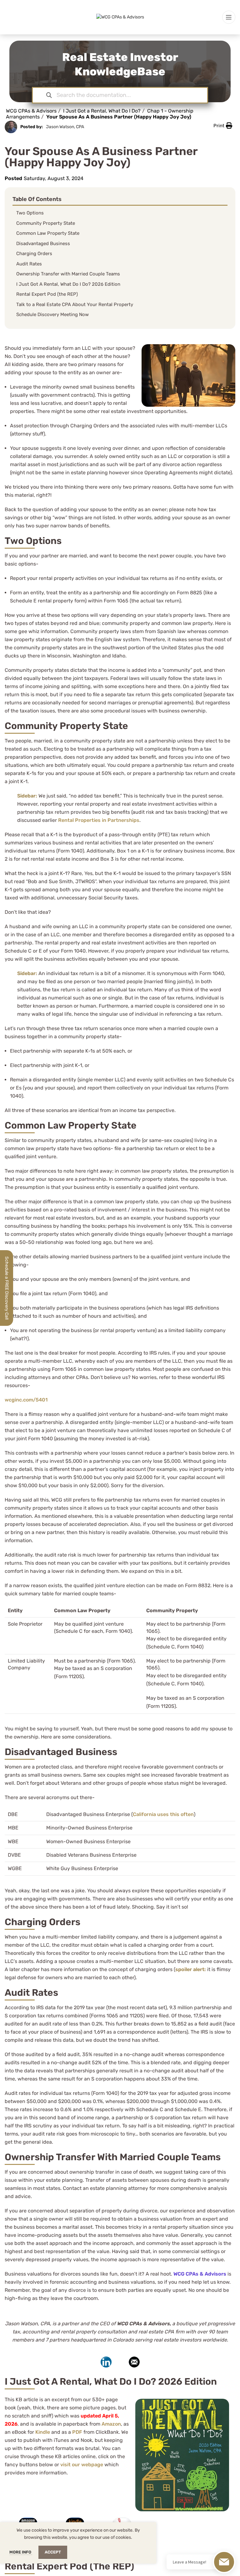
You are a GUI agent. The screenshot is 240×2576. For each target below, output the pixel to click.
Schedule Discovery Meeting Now (52, 314)
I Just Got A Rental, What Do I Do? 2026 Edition (68, 284)
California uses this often (163, 1814)
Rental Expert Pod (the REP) (47, 294)
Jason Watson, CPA (65, 127)
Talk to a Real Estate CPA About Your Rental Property (75, 304)
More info (21, 2552)
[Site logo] (120, 17)
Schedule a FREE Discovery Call (7, 1288)
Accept (53, 2552)
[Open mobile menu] (229, 17)
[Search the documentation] (49, 95)
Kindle (43, 2432)
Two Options (30, 213)
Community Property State (46, 223)
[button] (223, 126)
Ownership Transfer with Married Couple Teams (68, 274)
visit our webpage (82, 2465)
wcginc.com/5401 (26, 1400)
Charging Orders (34, 254)
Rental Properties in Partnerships (99, 820)
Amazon (111, 2424)
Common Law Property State (48, 233)
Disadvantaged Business (43, 244)
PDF (77, 2432)
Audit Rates (29, 264)
